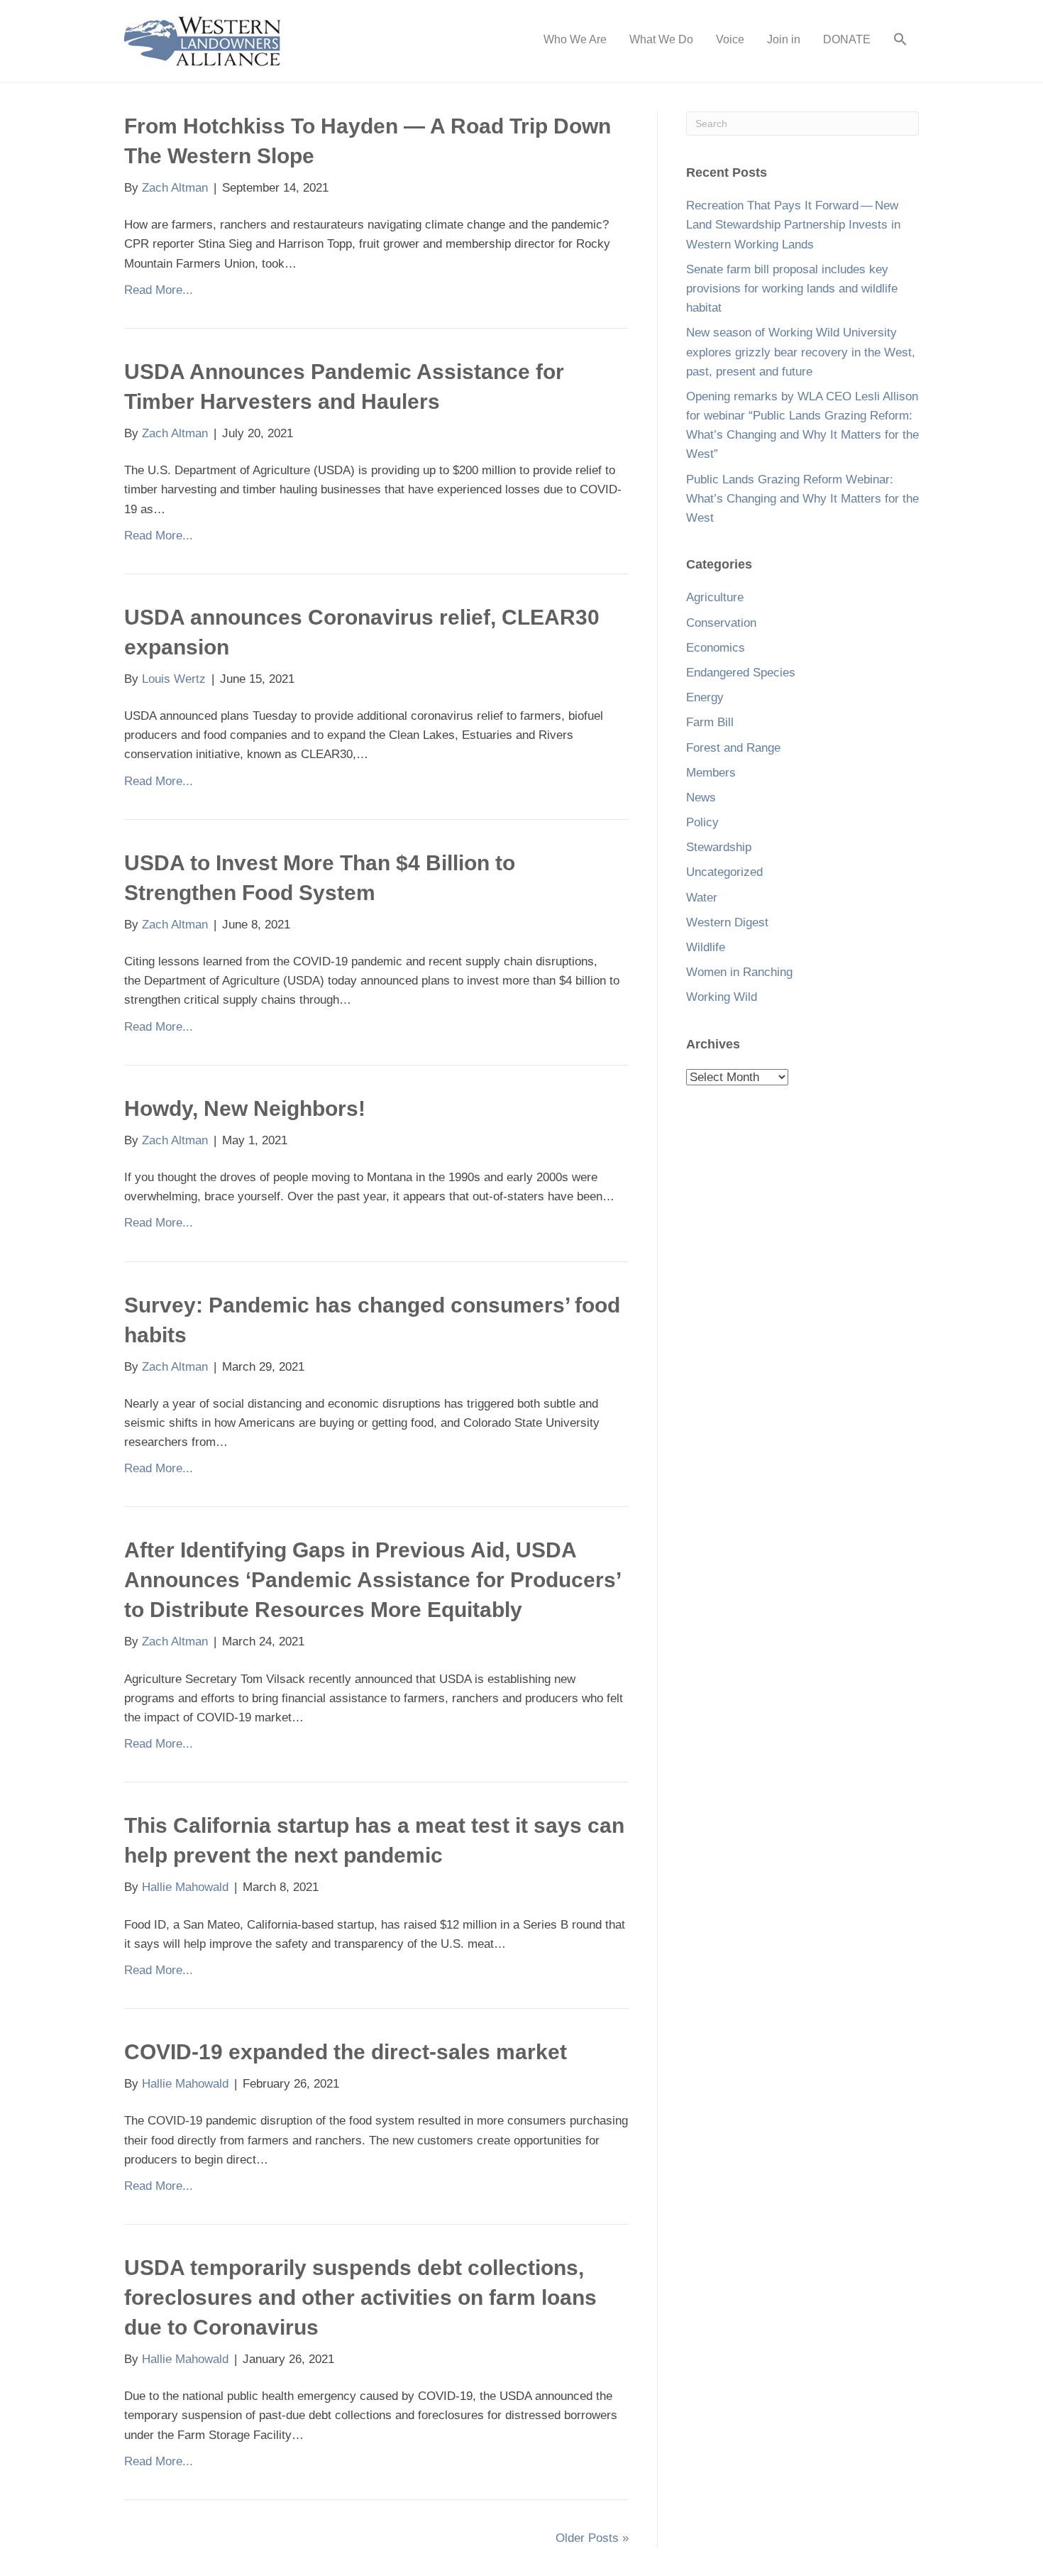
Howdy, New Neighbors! (245, 1108)
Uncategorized (724, 872)
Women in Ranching (739, 972)
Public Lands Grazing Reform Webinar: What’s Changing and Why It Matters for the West (802, 499)
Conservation (721, 623)
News (701, 798)
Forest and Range (733, 748)
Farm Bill (710, 722)
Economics (716, 648)
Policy (702, 822)
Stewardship (719, 847)
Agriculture (715, 597)
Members (711, 773)
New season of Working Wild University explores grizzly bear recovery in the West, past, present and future (801, 352)
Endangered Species (741, 673)
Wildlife (706, 947)
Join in (784, 39)
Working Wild (722, 997)
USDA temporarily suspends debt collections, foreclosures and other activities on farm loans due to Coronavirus (360, 2297)
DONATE (847, 39)
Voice (730, 39)
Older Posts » (592, 2538)
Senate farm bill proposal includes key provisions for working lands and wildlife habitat (792, 289)
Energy (705, 697)
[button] (900, 41)
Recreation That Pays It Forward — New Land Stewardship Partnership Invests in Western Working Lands (793, 225)
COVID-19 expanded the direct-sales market (346, 2052)
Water (702, 898)
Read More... (159, 290)
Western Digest (727, 922)
